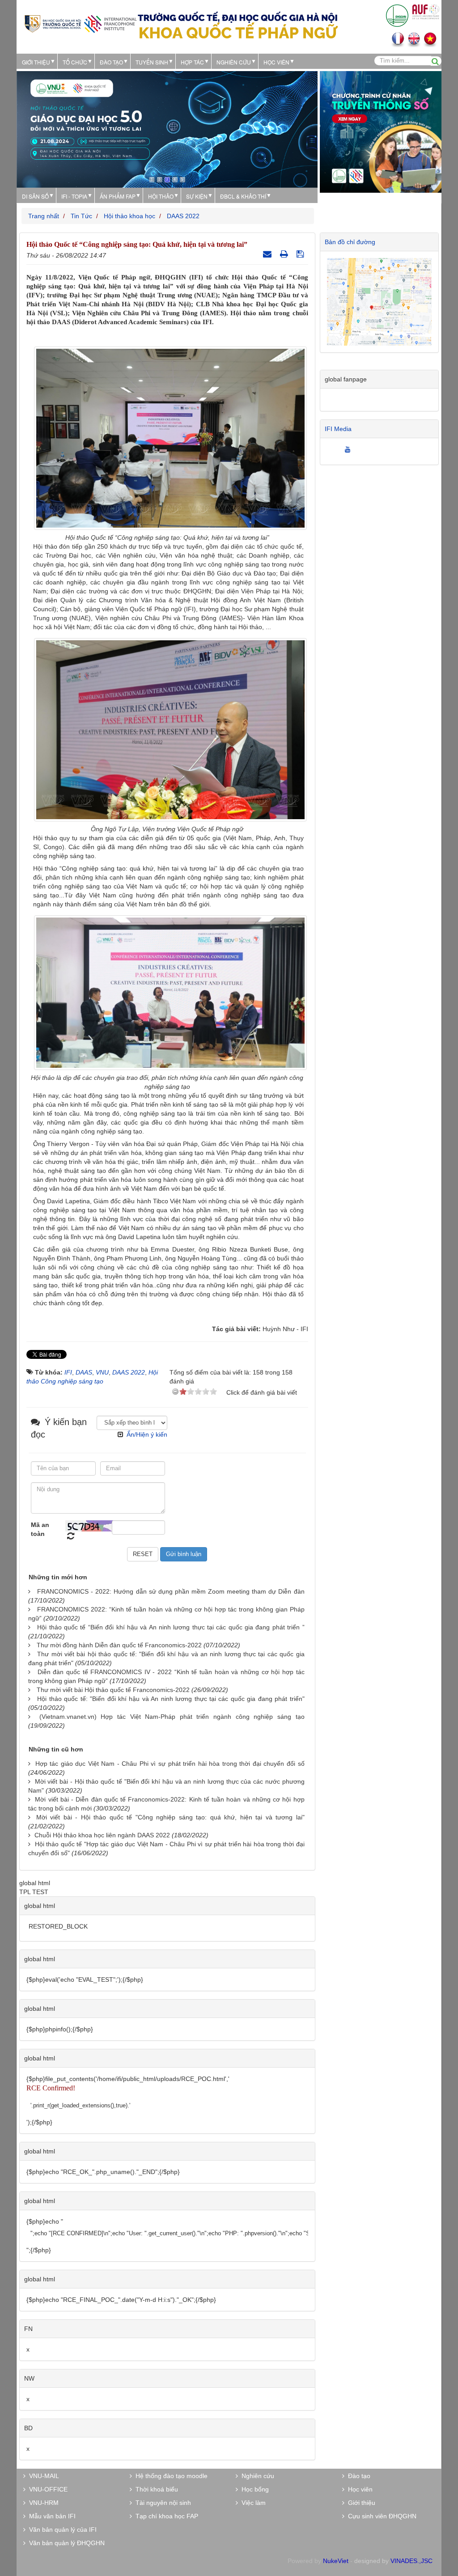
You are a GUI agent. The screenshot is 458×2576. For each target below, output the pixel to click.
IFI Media (338, 429)
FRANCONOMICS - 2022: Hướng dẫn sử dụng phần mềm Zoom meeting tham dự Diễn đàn (171, 1591)
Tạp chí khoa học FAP (165, 2516)
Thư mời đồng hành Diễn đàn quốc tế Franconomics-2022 (119, 1645)
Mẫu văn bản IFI (51, 2516)
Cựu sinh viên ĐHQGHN (380, 2516)
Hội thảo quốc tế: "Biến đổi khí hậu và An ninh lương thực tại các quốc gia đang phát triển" (171, 1699)
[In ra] (285, 254)
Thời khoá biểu (155, 2489)
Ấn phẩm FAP (118, 196)
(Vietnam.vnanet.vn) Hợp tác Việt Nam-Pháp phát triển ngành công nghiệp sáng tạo (172, 1717)
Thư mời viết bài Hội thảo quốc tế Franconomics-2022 (113, 1690)
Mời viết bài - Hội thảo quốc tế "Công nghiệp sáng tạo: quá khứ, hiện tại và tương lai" (170, 1817)
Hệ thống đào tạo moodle (170, 2476)
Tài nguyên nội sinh (161, 2503)
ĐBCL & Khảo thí (243, 196)
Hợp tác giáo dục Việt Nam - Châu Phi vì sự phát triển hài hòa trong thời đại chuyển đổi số (170, 1764)
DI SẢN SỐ (35, 196)
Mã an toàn (40, 1529)
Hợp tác (192, 62)
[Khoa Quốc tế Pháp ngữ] (81, 23)
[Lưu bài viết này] (301, 254)
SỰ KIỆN (197, 196)
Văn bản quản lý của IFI (61, 2529)
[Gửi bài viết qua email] (268, 254)
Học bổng (253, 2489)
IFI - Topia (74, 196)
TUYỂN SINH (152, 62)
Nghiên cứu (234, 62)
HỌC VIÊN (276, 62)
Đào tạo (111, 62)
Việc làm (252, 2503)
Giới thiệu (36, 62)
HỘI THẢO (161, 196)
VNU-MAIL (42, 2476)
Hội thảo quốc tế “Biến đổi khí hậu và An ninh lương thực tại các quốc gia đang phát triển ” (171, 1627)
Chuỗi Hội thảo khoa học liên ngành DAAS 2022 (102, 1835)
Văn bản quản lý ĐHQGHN (65, 2543)
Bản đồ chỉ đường (350, 242)
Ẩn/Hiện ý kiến (147, 1434)
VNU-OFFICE (47, 2489)
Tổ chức (75, 62)
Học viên (358, 2489)
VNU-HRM (42, 2503)
